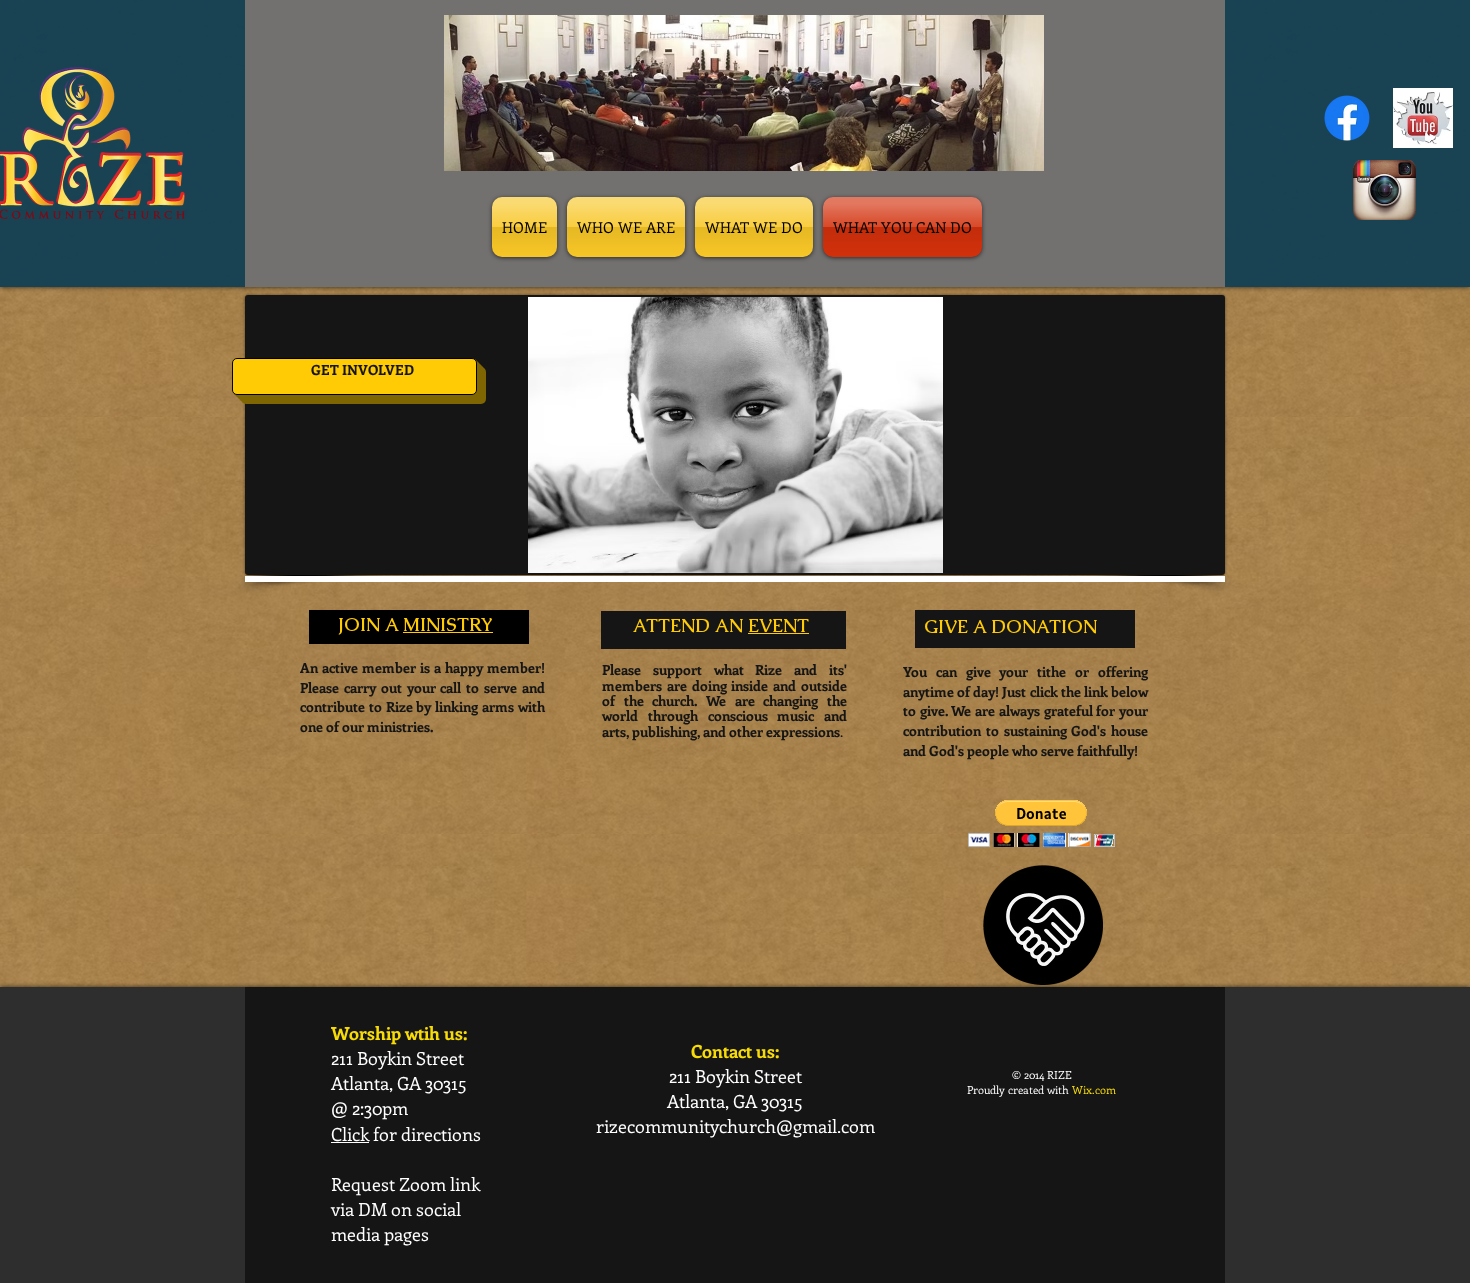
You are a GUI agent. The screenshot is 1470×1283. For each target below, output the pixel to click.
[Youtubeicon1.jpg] (1423, 118)
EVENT (778, 625)
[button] (1041, 823)
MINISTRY (448, 624)
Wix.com (1094, 1089)
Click (350, 1134)
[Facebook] (1347, 118)
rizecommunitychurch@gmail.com (735, 1126)
